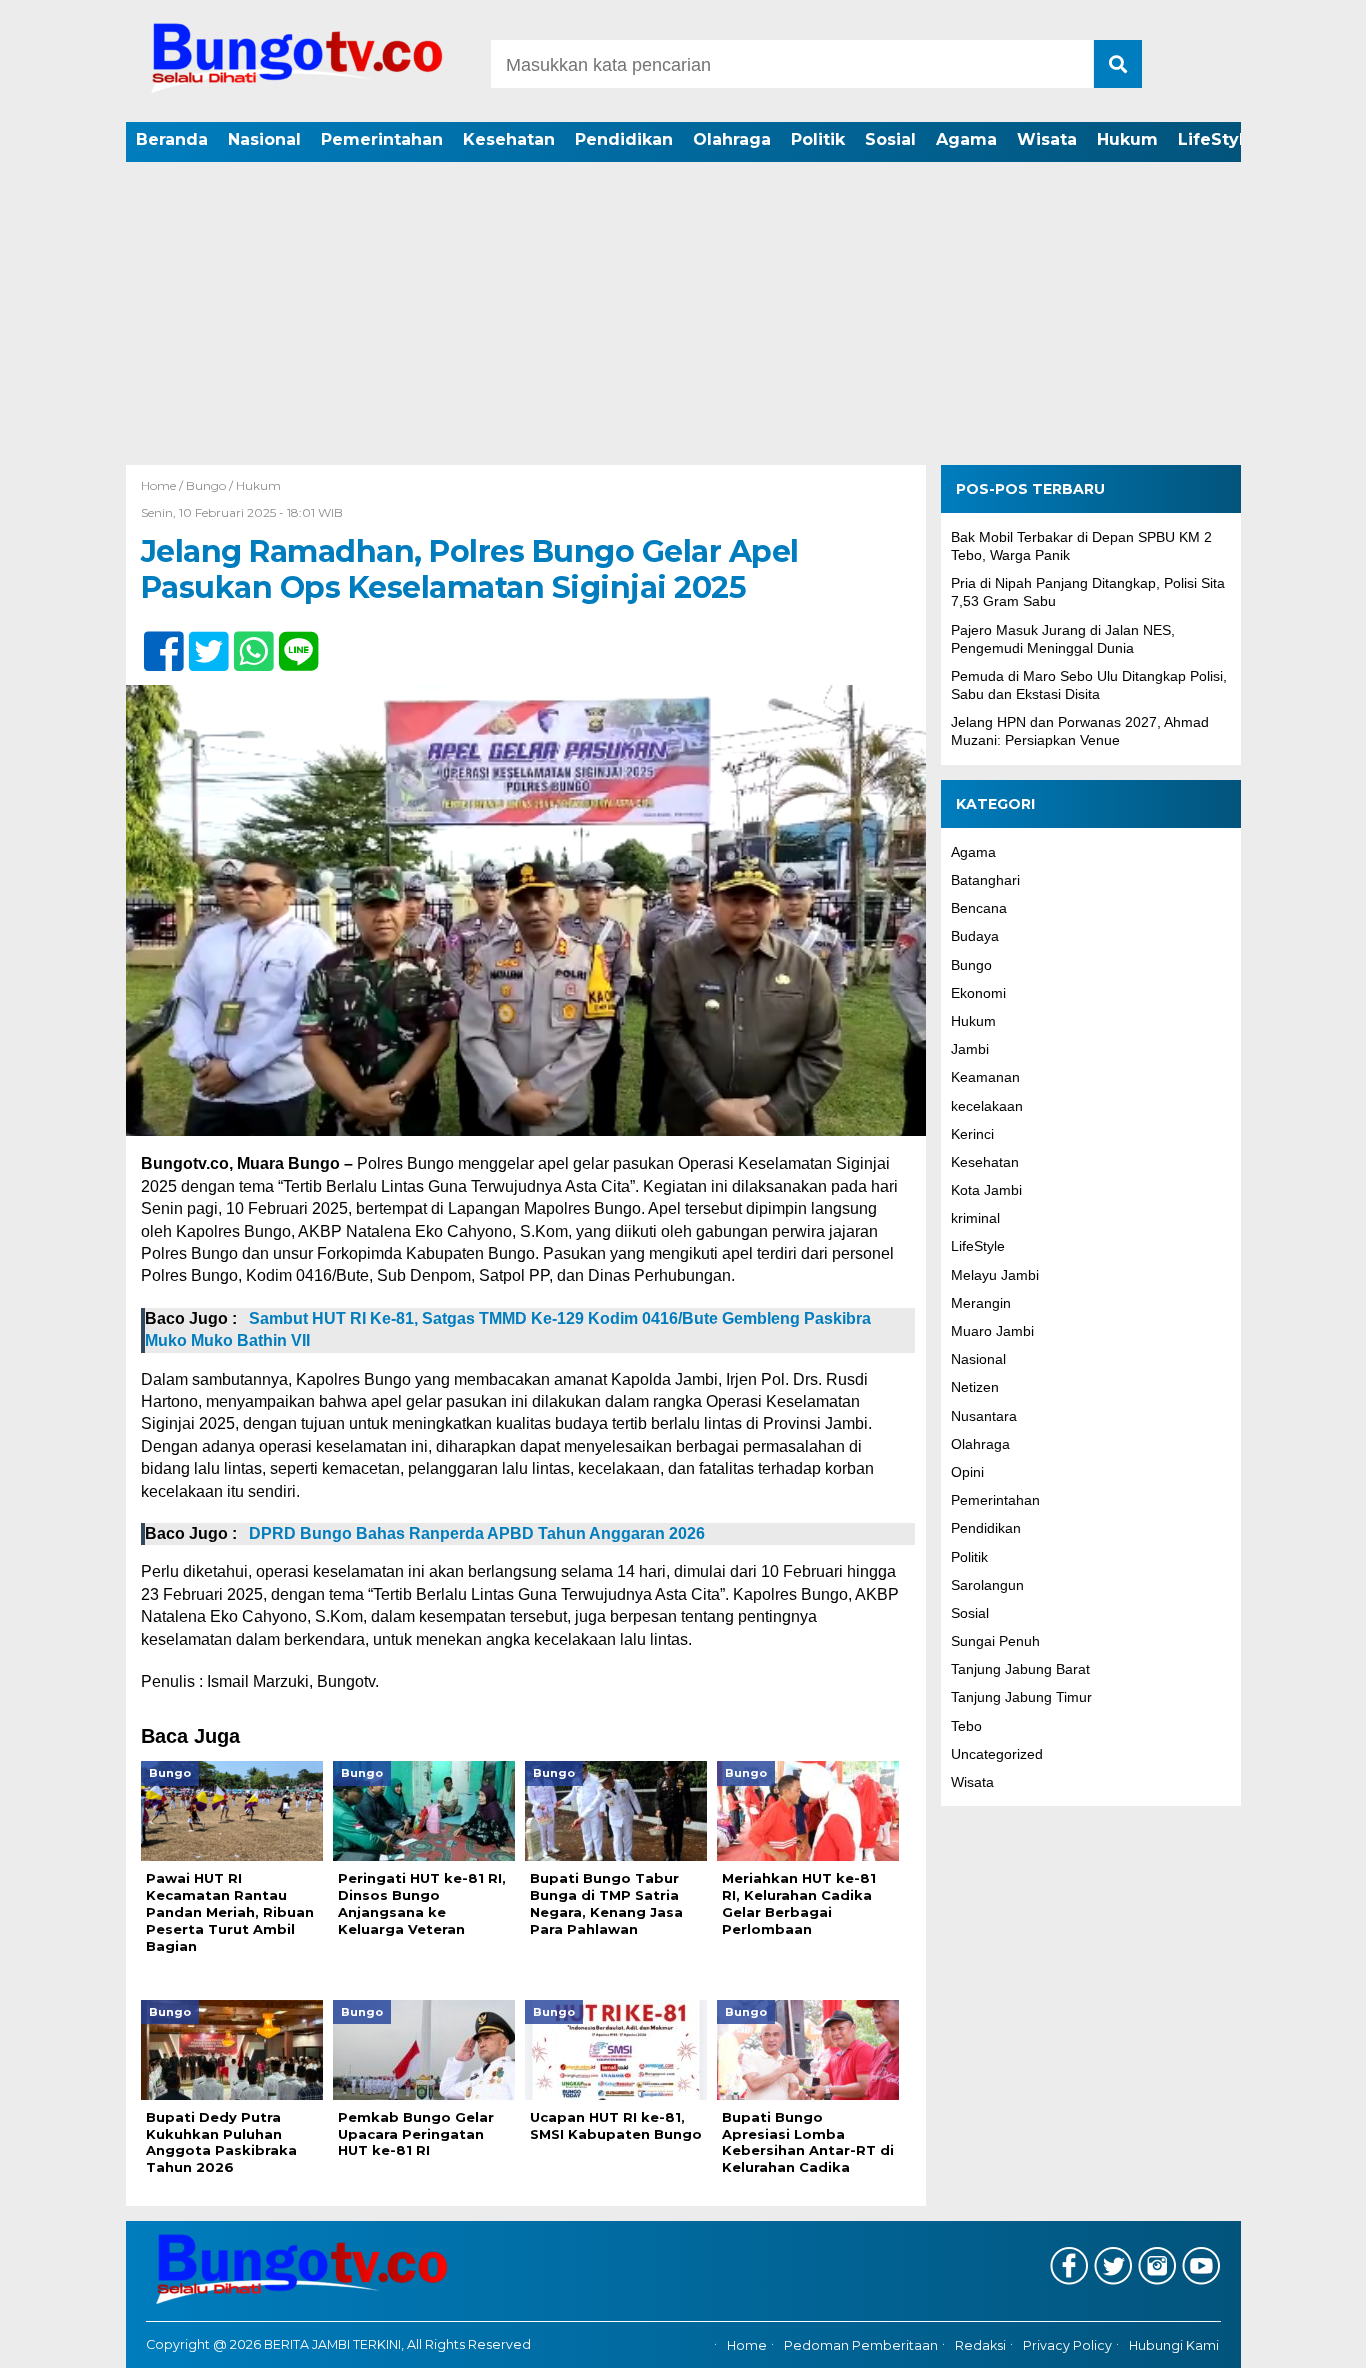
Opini (967, 1472)
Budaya (975, 937)
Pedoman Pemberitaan (861, 2345)
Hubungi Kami (1174, 2345)
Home (747, 2345)
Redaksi (980, 2345)
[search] (1118, 64)
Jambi (970, 1050)
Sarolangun (987, 1585)
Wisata (1047, 139)
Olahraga (732, 139)
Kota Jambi (986, 1191)
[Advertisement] (683, 315)
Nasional (264, 139)
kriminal (975, 1219)
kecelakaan (987, 1106)
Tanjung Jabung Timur (1021, 1698)
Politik (818, 139)
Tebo (966, 1726)
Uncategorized (997, 1754)
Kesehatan (509, 139)
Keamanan (985, 1078)
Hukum (1127, 139)
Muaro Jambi (992, 1331)
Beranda (172, 139)
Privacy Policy (1067, 2345)
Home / (163, 485)
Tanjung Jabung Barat (1020, 1670)
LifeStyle (1216, 139)
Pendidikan (624, 139)
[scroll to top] (1303, 2339)
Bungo (206, 485)
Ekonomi (978, 993)
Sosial (890, 139)
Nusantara (984, 1416)
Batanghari (985, 880)
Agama (966, 139)
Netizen (975, 1388)
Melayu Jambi (995, 1275)
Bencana (979, 909)
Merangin (981, 1303)
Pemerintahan (382, 139)
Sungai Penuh (995, 1642)
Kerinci (972, 1134)
